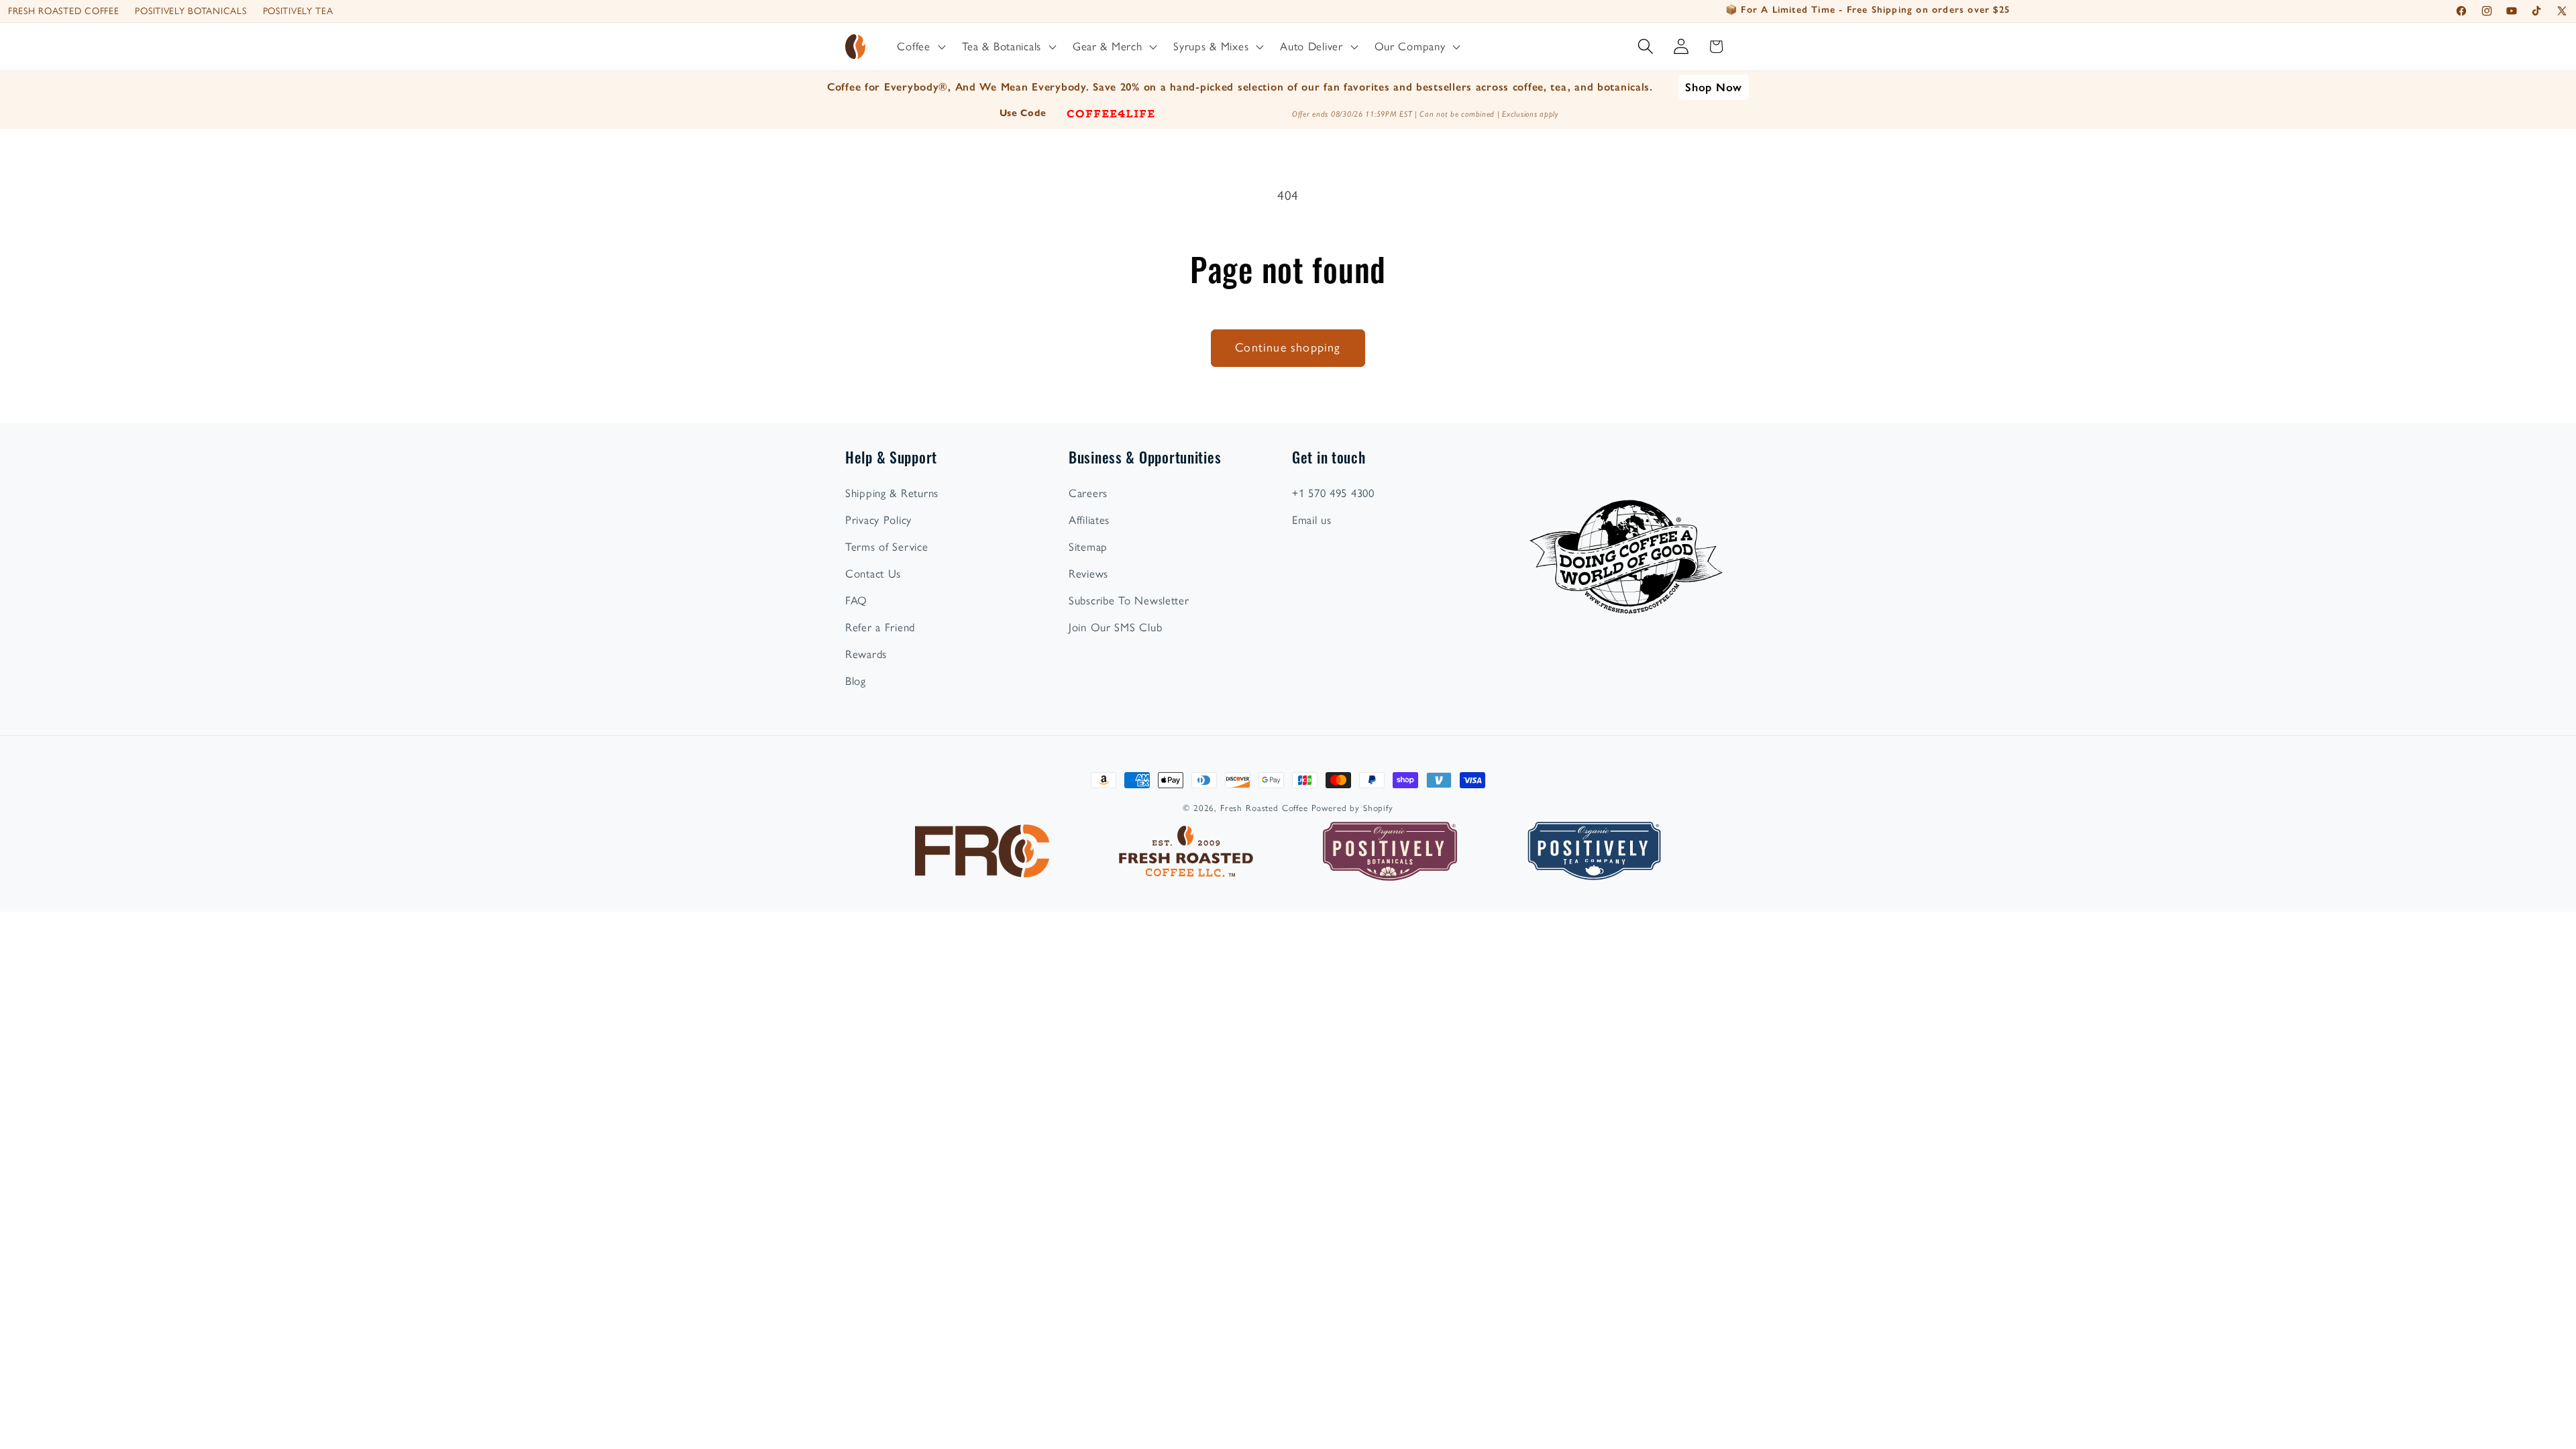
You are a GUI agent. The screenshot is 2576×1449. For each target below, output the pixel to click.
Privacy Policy (878, 520)
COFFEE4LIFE (1111, 113)
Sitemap (1088, 547)
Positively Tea (298, 11)
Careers (1088, 493)
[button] (920, 47)
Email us (1312, 520)
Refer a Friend (880, 627)
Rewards (866, 654)
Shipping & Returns (892, 493)
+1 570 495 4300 (1333, 493)
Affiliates (1089, 520)
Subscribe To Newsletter (1129, 600)
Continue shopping (1288, 347)
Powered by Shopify (1352, 808)
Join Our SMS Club (1115, 627)
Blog (856, 681)
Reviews (1088, 574)
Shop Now (1714, 87)
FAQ (856, 600)
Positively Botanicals (191, 11)
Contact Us (873, 574)
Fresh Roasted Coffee (63, 11)
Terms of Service (887, 547)
